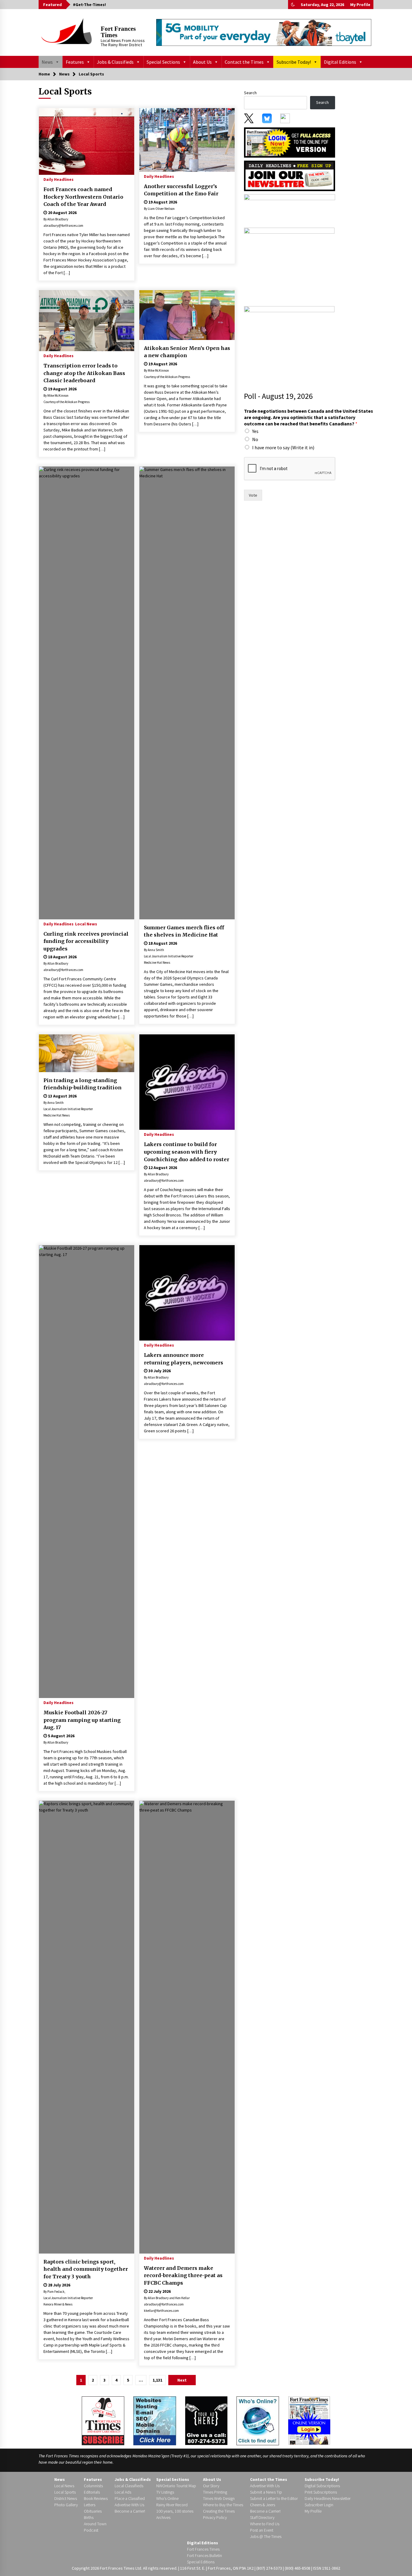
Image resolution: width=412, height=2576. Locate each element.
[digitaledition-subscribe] (290, 209)
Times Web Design (219, 2498)
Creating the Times (219, 2511)
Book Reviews (96, 2498)
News (47, 62)
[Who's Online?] (258, 2420)
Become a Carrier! (130, 2511)
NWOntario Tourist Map (176, 2486)
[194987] (289, 265)
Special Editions (201, 2562)
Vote (253, 495)
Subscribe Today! (294, 62)
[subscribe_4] (290, 175)
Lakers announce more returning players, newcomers (184, 1359)
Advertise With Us (129, 2505)
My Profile (360, 5)
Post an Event (262, 2530)
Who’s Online (167, 2498)
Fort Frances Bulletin (204, 2555)
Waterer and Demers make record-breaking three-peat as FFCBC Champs (183, 2275)
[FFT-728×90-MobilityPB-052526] (264, 32)
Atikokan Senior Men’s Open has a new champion (187, 352)
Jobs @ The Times (266, 2536)
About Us (202, 62)
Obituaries (93, 2511)
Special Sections (163, 62)
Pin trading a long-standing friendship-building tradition (82, 1084)
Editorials (92, 2492)
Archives (163, 2517)
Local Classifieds (129, 2486)
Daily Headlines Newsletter (328, 2498)
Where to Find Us (265, 2524)
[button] (293, 5)
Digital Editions (340, 62)
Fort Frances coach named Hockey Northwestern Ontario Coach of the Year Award (83, 197)
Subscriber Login (319, 2505)
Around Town (95, 2524)
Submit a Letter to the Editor (274, 2498)
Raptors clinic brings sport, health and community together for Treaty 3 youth (86, 2269)
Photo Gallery (66, 2505)
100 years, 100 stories (175, 2511)
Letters (90, 2505)
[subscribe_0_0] (290, 142)
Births (89, 2517)
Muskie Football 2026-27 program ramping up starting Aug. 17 (82, 1720)
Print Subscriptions (321, 2492)
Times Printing (215, 2492)
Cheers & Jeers (263, 2505)
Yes (255, 431)
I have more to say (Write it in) (283, 447)
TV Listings (165, 2492)
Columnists (93, 2486)
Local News (86, 924)
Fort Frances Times (118, 32)
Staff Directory (262, 2517)
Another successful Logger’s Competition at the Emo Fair (181, 190)
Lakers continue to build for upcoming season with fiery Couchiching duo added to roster (187, 1152)
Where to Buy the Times (223, 2505)
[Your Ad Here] (206, 2420)
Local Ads (123, 2492)
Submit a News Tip (266, 2492)
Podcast (91, 2530)
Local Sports (65, 2492)
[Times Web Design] (155, 2420)
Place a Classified (130, 2498)
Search (250, 93)
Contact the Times (244, 62)
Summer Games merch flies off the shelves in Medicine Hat (184, 931)
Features (75, 62)
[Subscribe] (103, 2421)
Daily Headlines (59, 179)
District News (66, 2498)
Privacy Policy (215, 2517)
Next (182, 2380)
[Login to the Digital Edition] (309, 2420)
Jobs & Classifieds (115, 62)
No (255, 439)
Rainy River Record (172, 2505)
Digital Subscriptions (322, 2486)
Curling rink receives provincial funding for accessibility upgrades (86, 941)
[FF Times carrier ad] (289, 343)
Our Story (211, 2486)
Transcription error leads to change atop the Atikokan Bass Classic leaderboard (84, 373)
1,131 (157, 2380)
